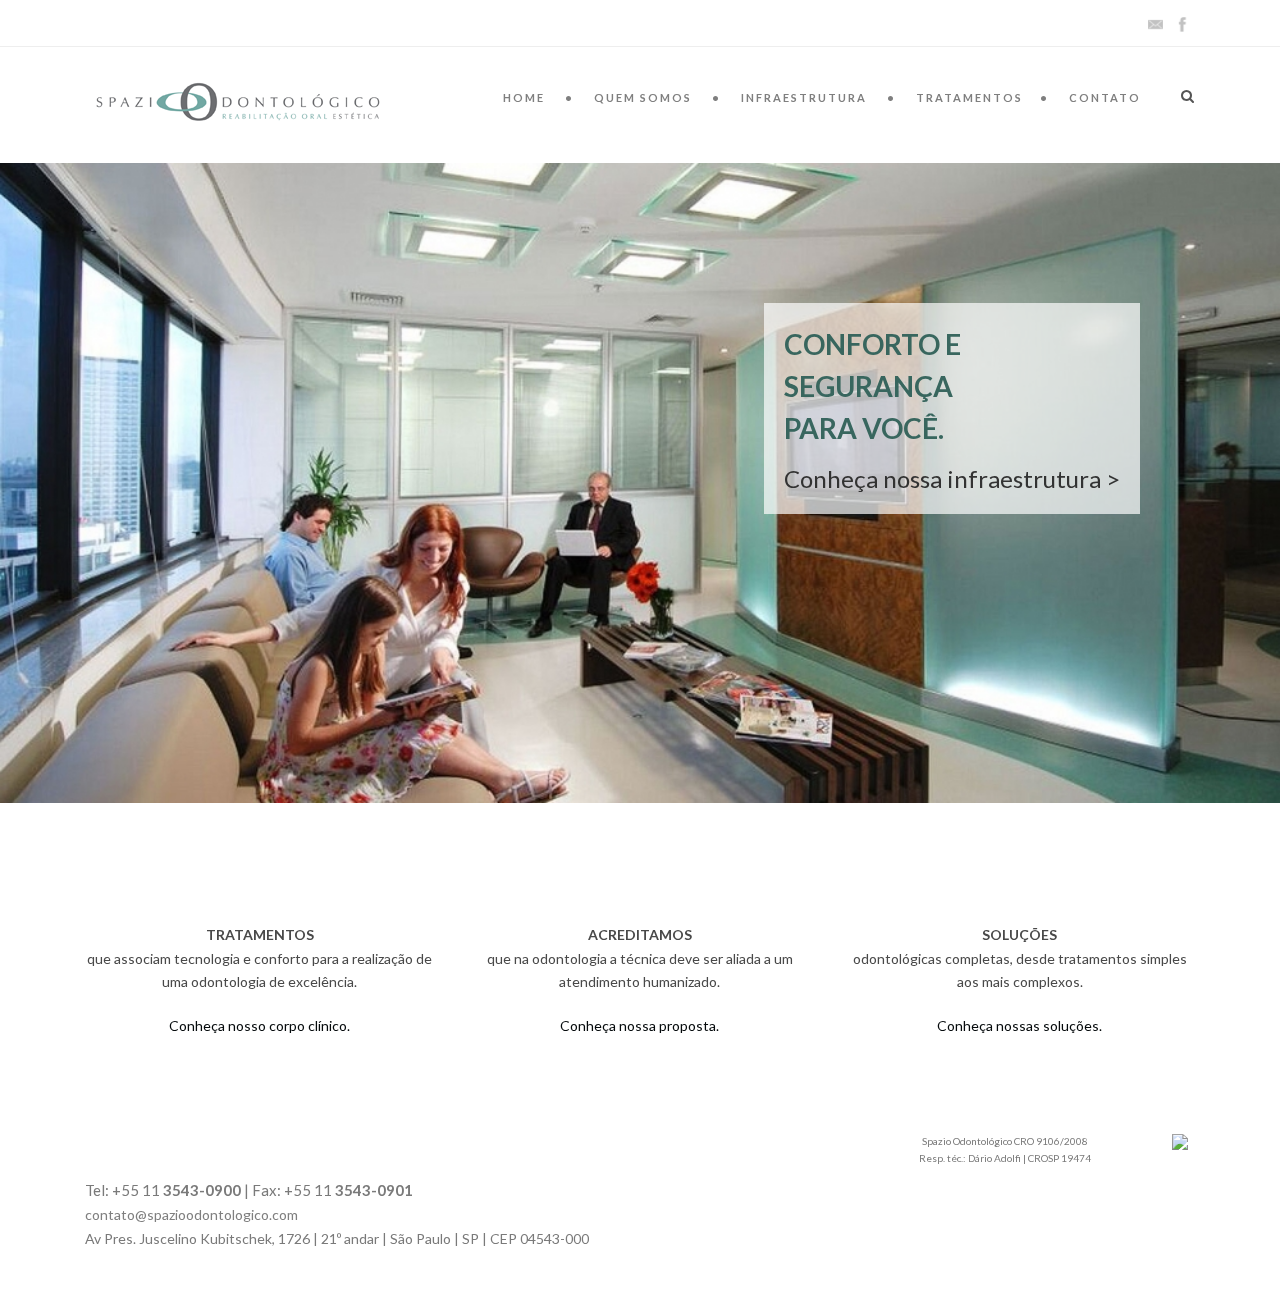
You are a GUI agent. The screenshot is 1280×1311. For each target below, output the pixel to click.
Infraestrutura (804, 97)
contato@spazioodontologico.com (191, 1214)
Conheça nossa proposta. (639, 1025)
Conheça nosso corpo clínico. (259, 1025)
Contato (1105, 97)
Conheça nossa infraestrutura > (952, 478)
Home (524, 97)
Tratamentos (969, 97)
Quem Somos (643, 97)
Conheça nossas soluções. (1019, 1025)
